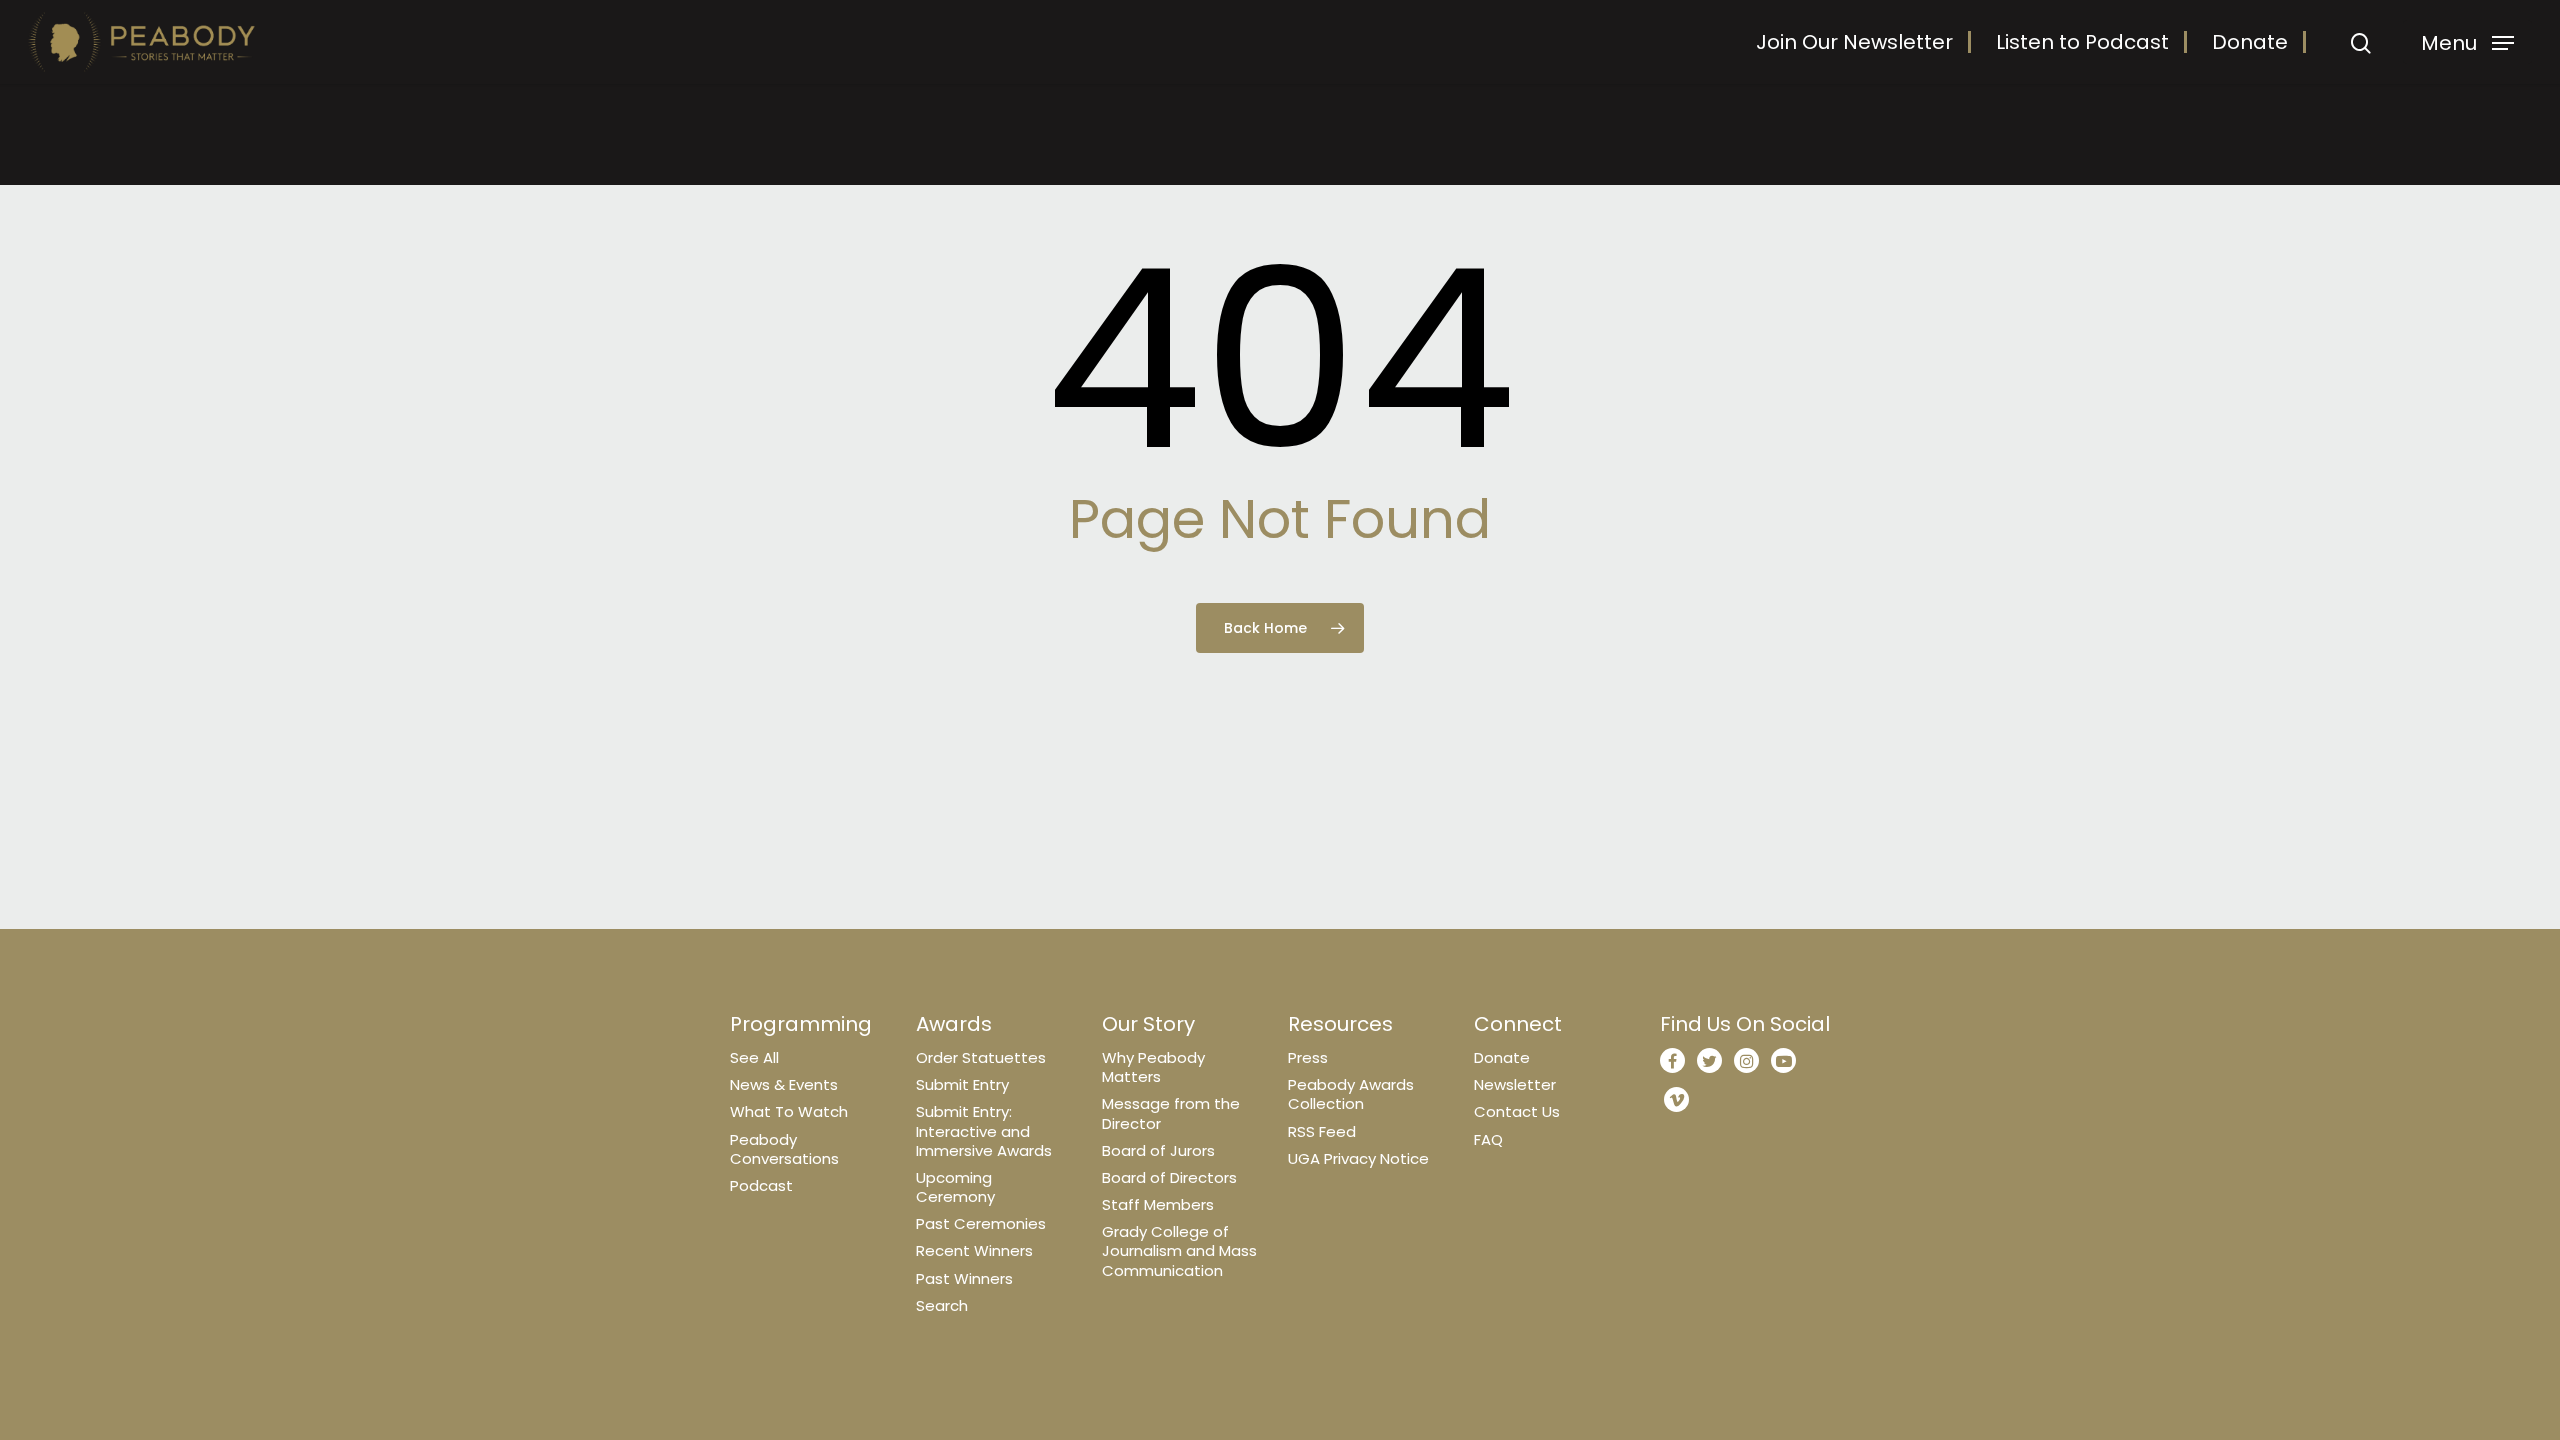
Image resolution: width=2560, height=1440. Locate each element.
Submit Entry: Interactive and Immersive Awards (984, 1130)
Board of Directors (1169, 1177)
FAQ (1488, 1139)
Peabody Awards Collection (1351, 1094)
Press (1308, 1057)
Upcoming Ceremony (955, 1187)
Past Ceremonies (981, 1223)
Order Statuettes (981, 1057)
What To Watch (789, 1111)
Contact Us (1517, 1111)
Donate (2250, 42)
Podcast (761, 1185)
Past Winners (964, 1278)
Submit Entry (962, 1084)
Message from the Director (1171, 1113)
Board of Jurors (1158, 1150)
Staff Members (1158, 1204)
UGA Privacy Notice (1358, 1158)
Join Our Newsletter (1854, 42)
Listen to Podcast (2082, 42)
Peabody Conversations (784, 1149)
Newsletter (1515, 1084)
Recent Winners (974, 1250)
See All (754, 1057)
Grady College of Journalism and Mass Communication (1179, 1250)
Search (942, 1305)
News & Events (784, 1084)
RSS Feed (1322, 1131)
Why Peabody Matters (1153, 1067)
